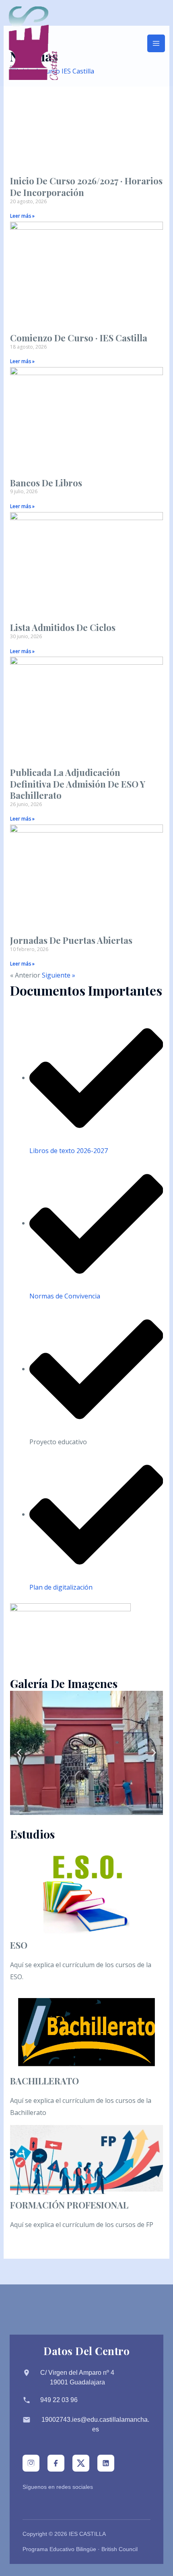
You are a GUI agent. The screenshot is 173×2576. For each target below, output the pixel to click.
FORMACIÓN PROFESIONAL (69, 2205)
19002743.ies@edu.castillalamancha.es (95, 2424)
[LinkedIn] (106, 2463)
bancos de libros (46, 483)
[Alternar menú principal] (156, 43)
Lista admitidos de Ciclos (63, 627)
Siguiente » (59, 975)
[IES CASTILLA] (33, 43)
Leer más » (22, 216)
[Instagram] (31, 2463)
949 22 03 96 (59, 2400)
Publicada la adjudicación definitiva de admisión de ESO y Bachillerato (78, 784)
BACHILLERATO (44, 2081)
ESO (19, 1945)
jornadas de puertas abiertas (71, 940)
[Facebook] (56, 2463)
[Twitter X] (81, 2463)
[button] (19, 1753)
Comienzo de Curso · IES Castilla (79, 338)
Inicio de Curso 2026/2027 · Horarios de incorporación (86, 187)
